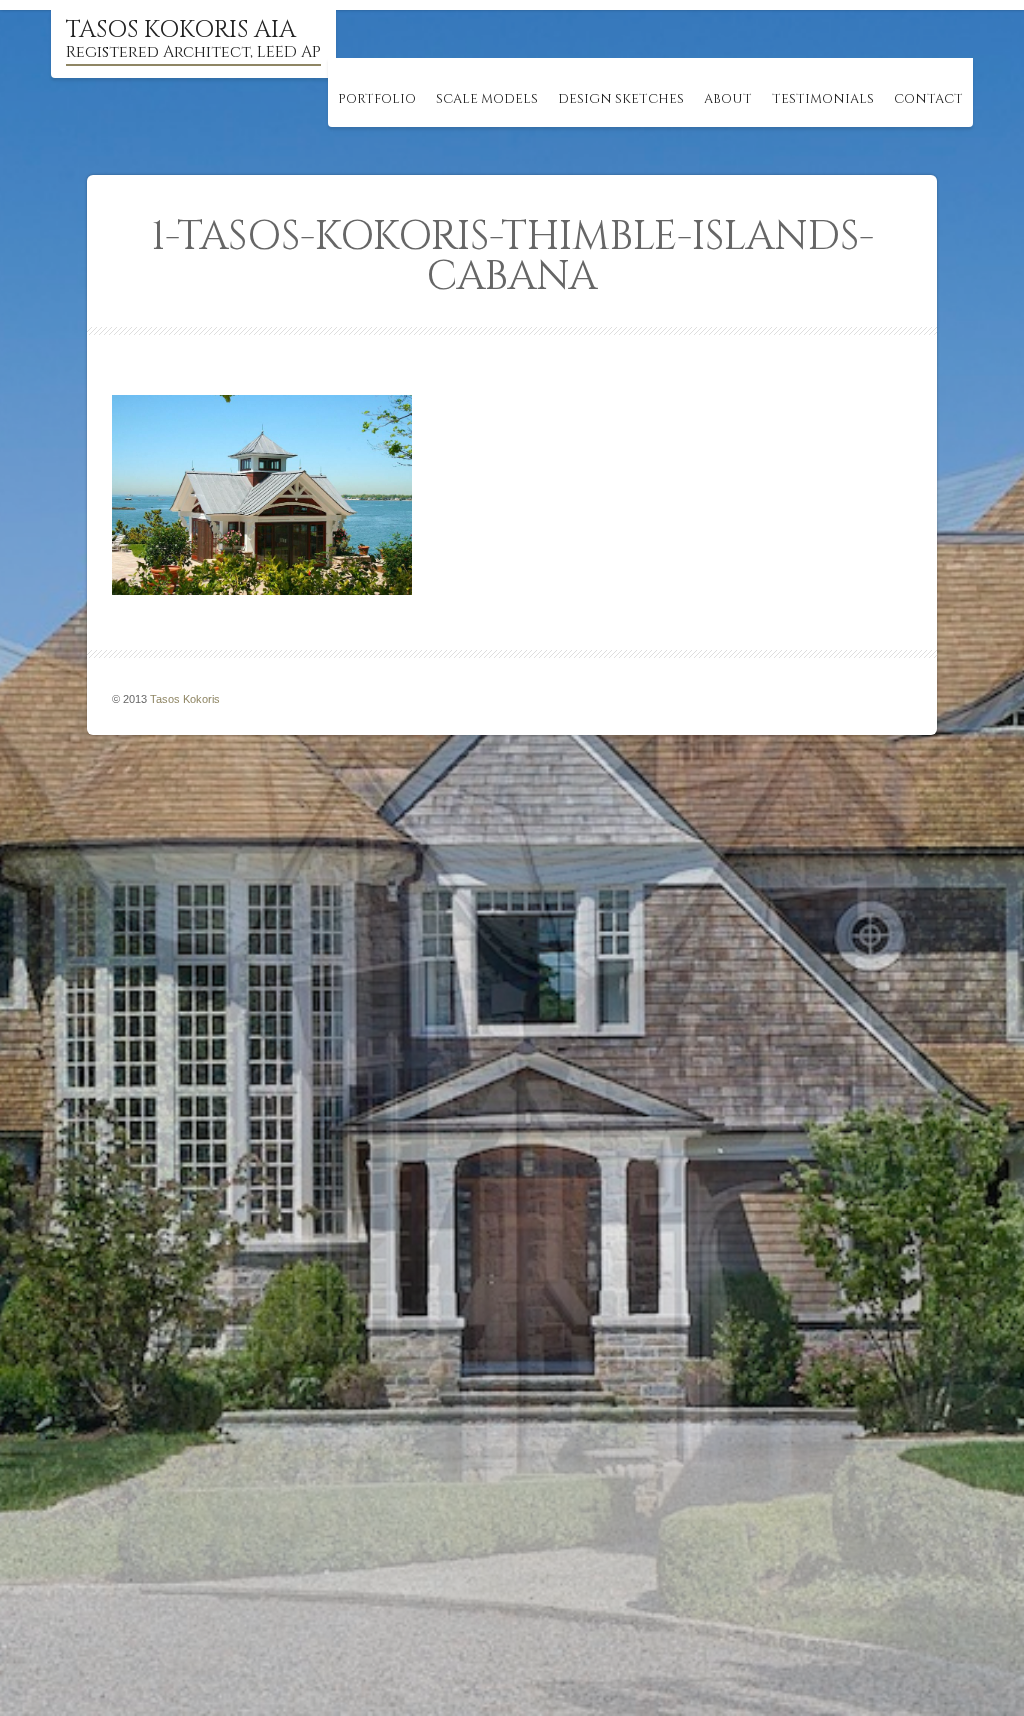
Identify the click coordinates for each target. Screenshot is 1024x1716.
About (728, 99)
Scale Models (487, 99)
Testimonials (823, 99)
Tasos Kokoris (185, 699)
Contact (928, 99)
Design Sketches (621, 99)
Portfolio (377, 99)
